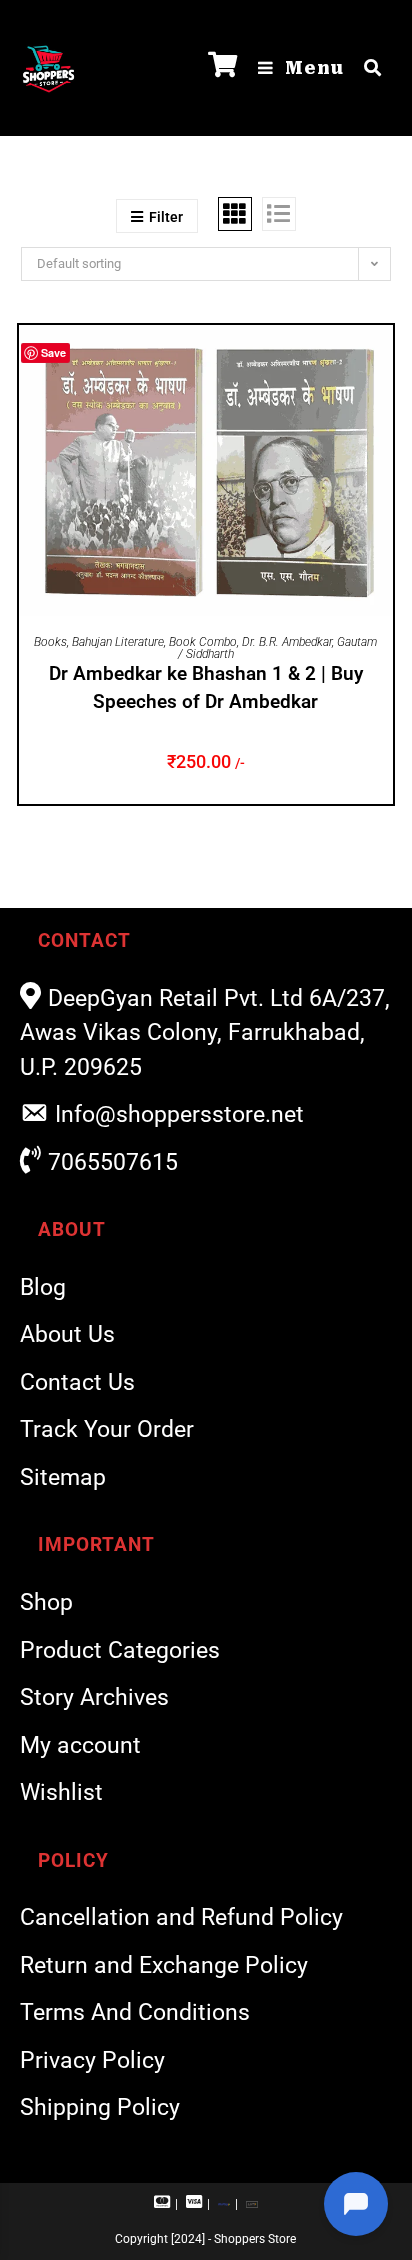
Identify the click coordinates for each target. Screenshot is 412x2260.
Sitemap (63, 1477)
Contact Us (77, 1382)
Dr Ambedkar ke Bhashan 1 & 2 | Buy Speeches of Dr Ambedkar (206, 688)
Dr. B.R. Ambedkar (287, 642)
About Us (67, 1334)
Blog (43, 1287)
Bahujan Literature (118, 642)
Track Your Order (107, 1429)
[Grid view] (235, 214)
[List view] (279, 214)
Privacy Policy (92, 2060)
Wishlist (61, 1792)
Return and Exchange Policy (164, 1965)
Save (53, 352)
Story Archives (94, 1697)
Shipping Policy (100, 2107)
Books (50, 642)
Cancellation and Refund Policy (181, 1917)
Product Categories (120, 1650)
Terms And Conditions (135, 2012)
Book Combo (203, 642)
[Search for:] (365, 68)
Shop (46, 1602)
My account (80, 1745)
